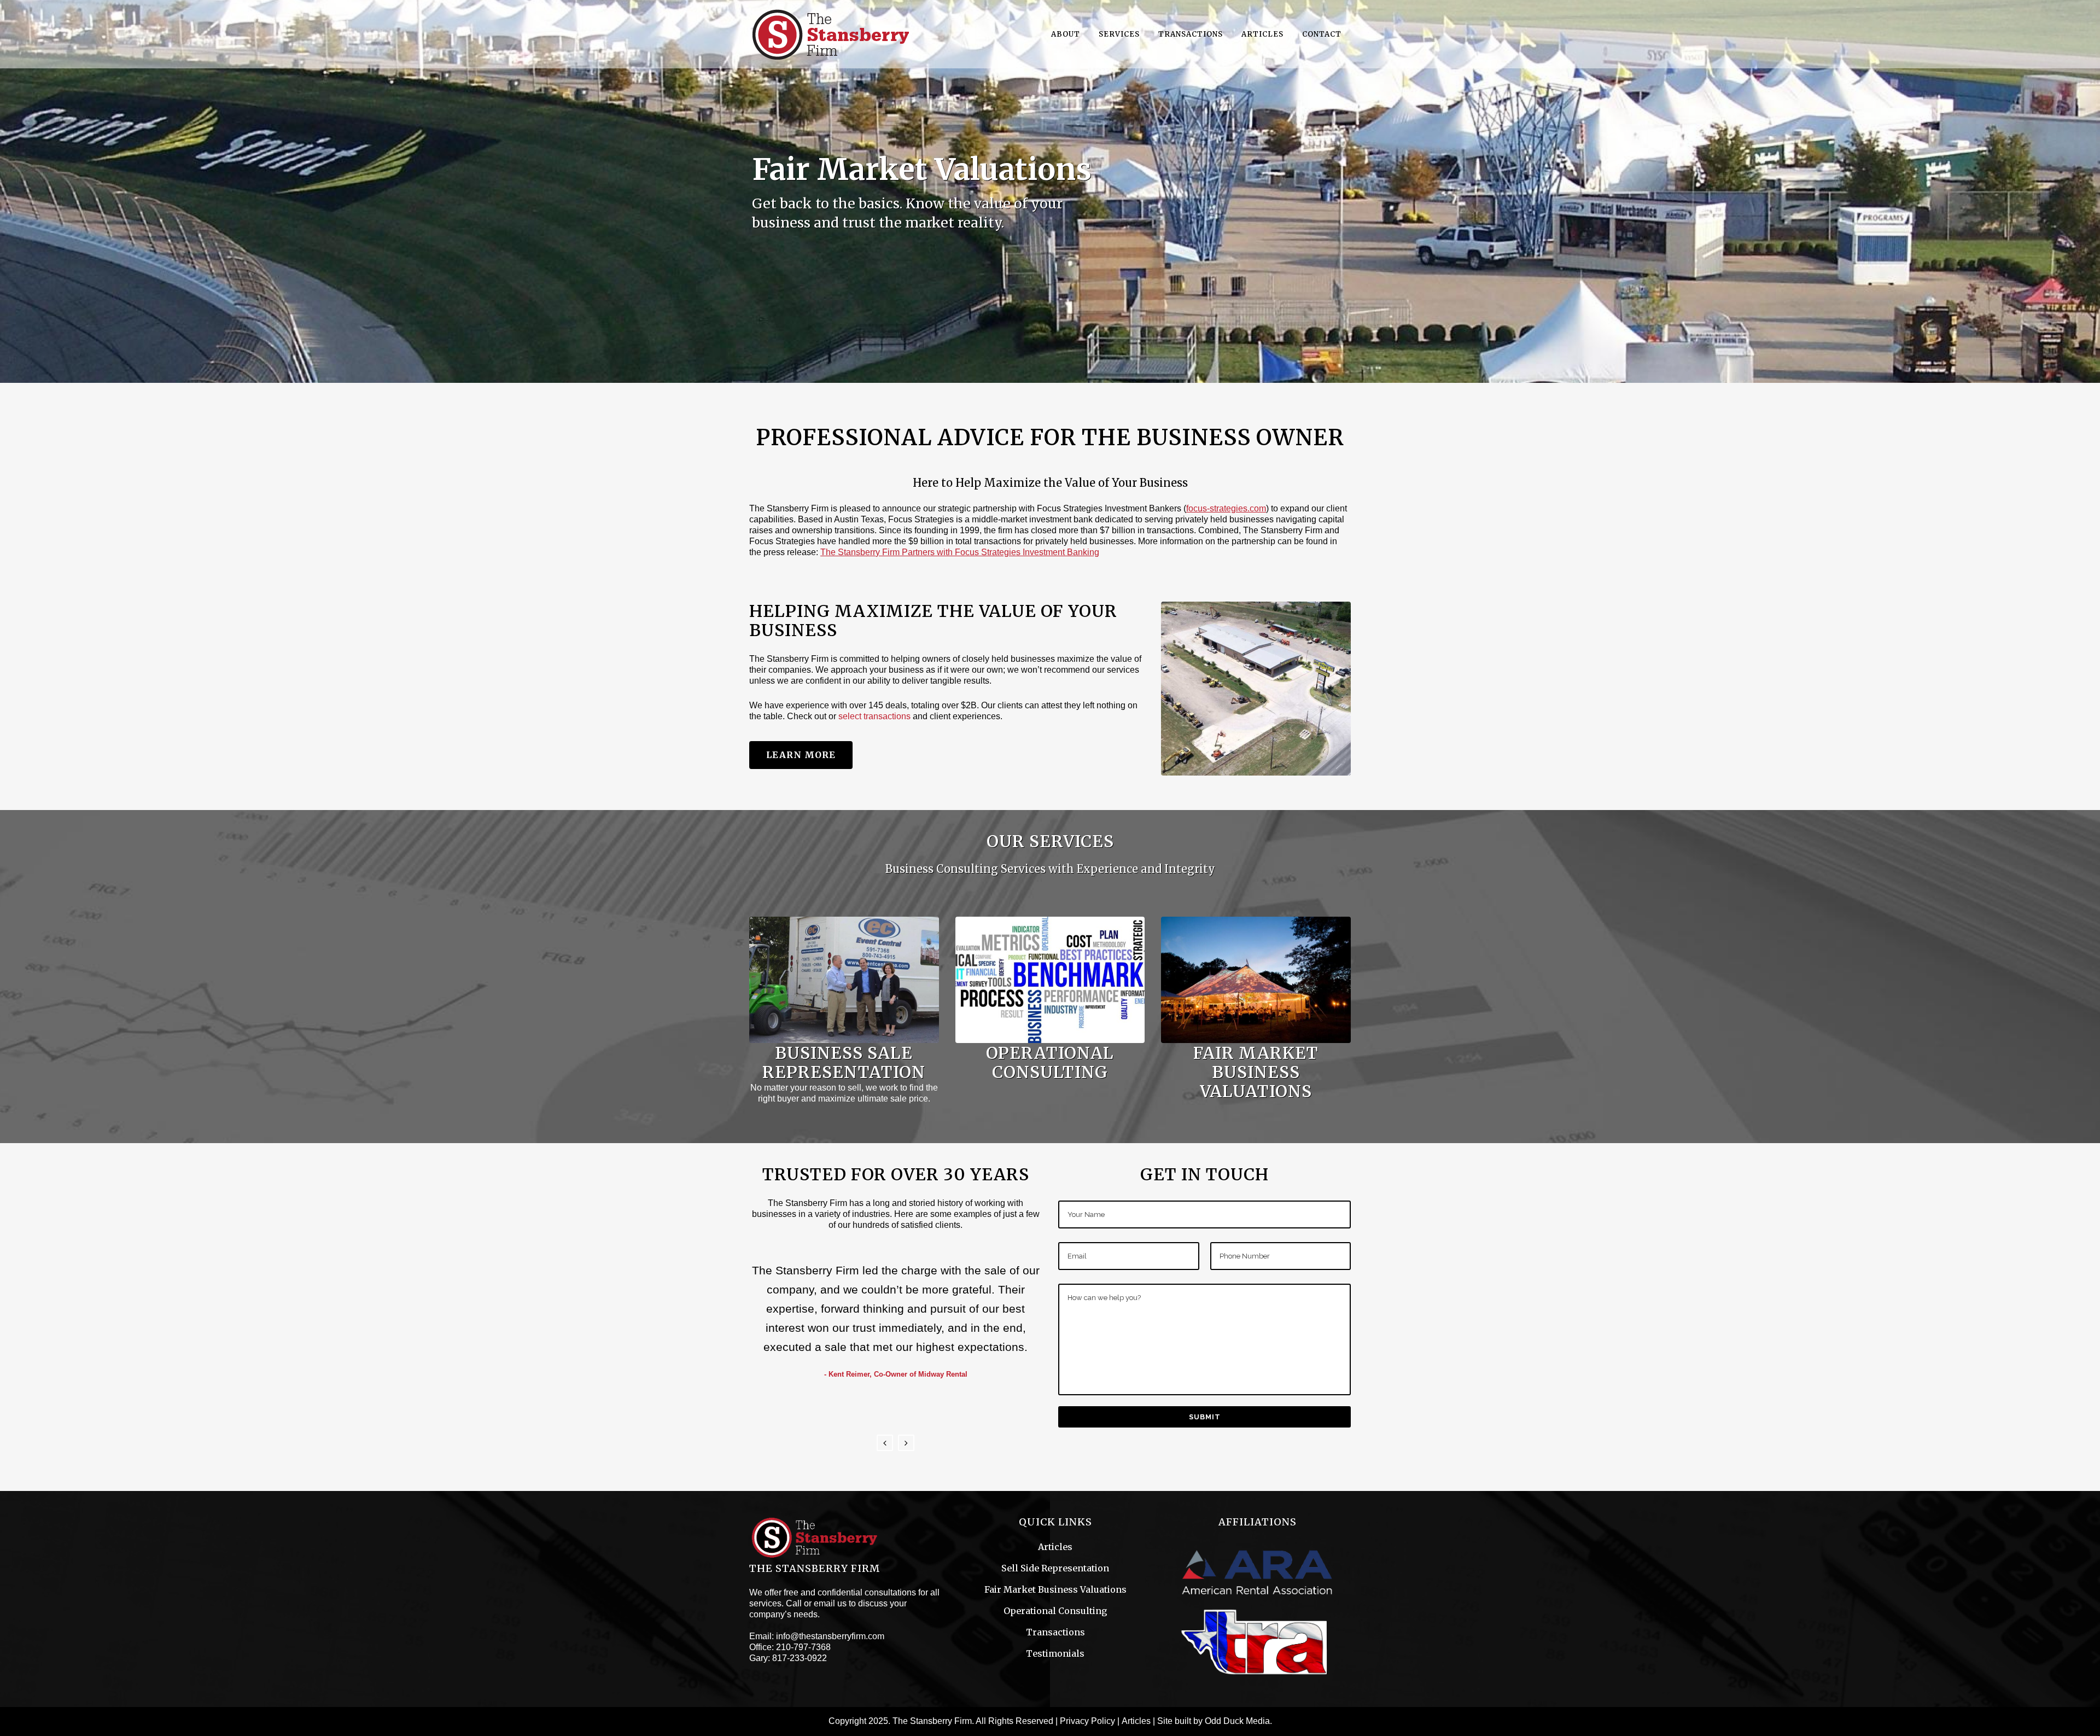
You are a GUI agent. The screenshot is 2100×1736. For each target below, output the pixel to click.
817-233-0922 (800, 1658)
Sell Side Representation (1055, 1568)
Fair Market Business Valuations (1055, 1589)
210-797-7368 (803, 1647)
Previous (885, 1443)
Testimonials (1055, 1653)
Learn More (801, 755)
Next (906, 1443)
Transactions (1055, 1632)
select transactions (874, 716)
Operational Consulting (1055, 1611)
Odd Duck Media (1237, 1721)
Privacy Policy (1087, 1721)
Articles (1055, 1547)
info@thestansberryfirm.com (830, 1636)
